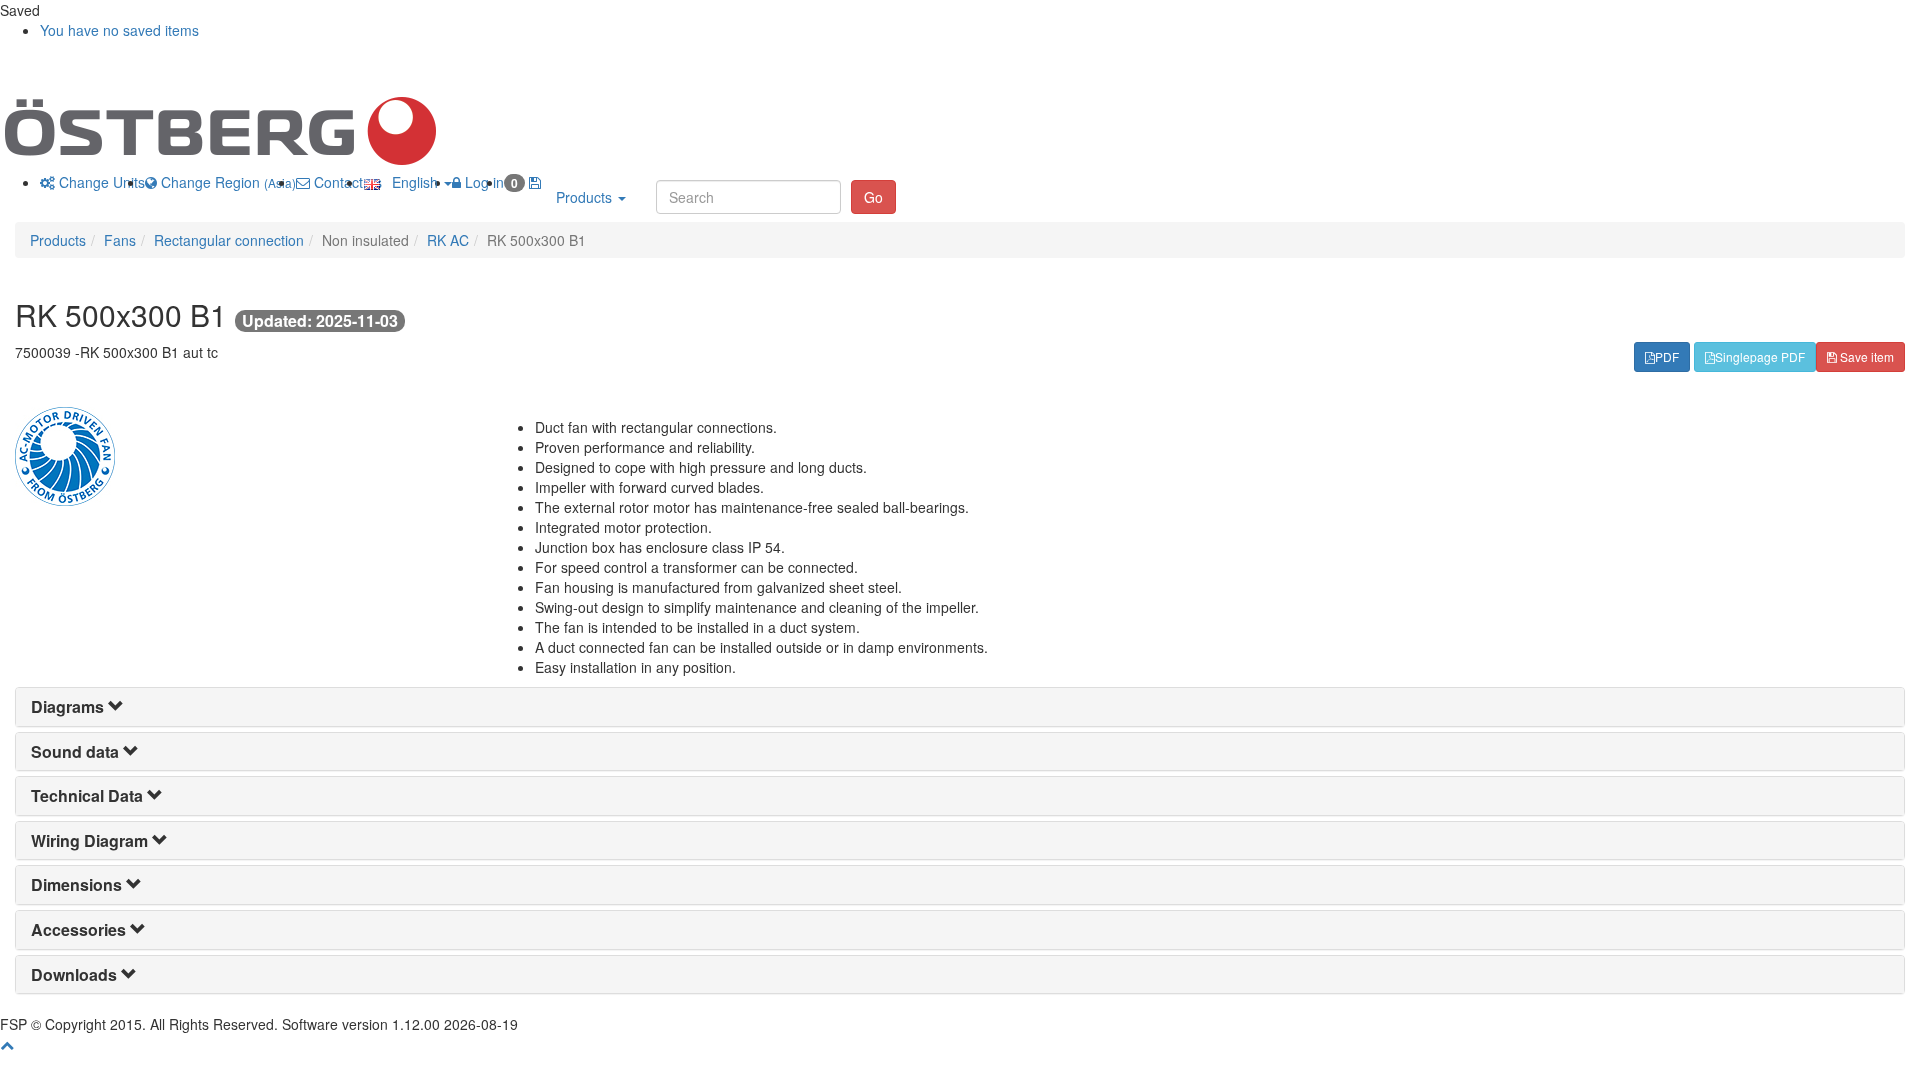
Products (586, 197)
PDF (1667, 356)
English (411, 182)
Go (873, 197)
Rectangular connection (229, 240)
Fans (120, 240)
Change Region (226, 182)
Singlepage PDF (1760, 356)
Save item (1865, 356)
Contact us (346, 182)
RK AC (448, 240)
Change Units (100, 182)
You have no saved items (119, 30)
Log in (482, 182)
